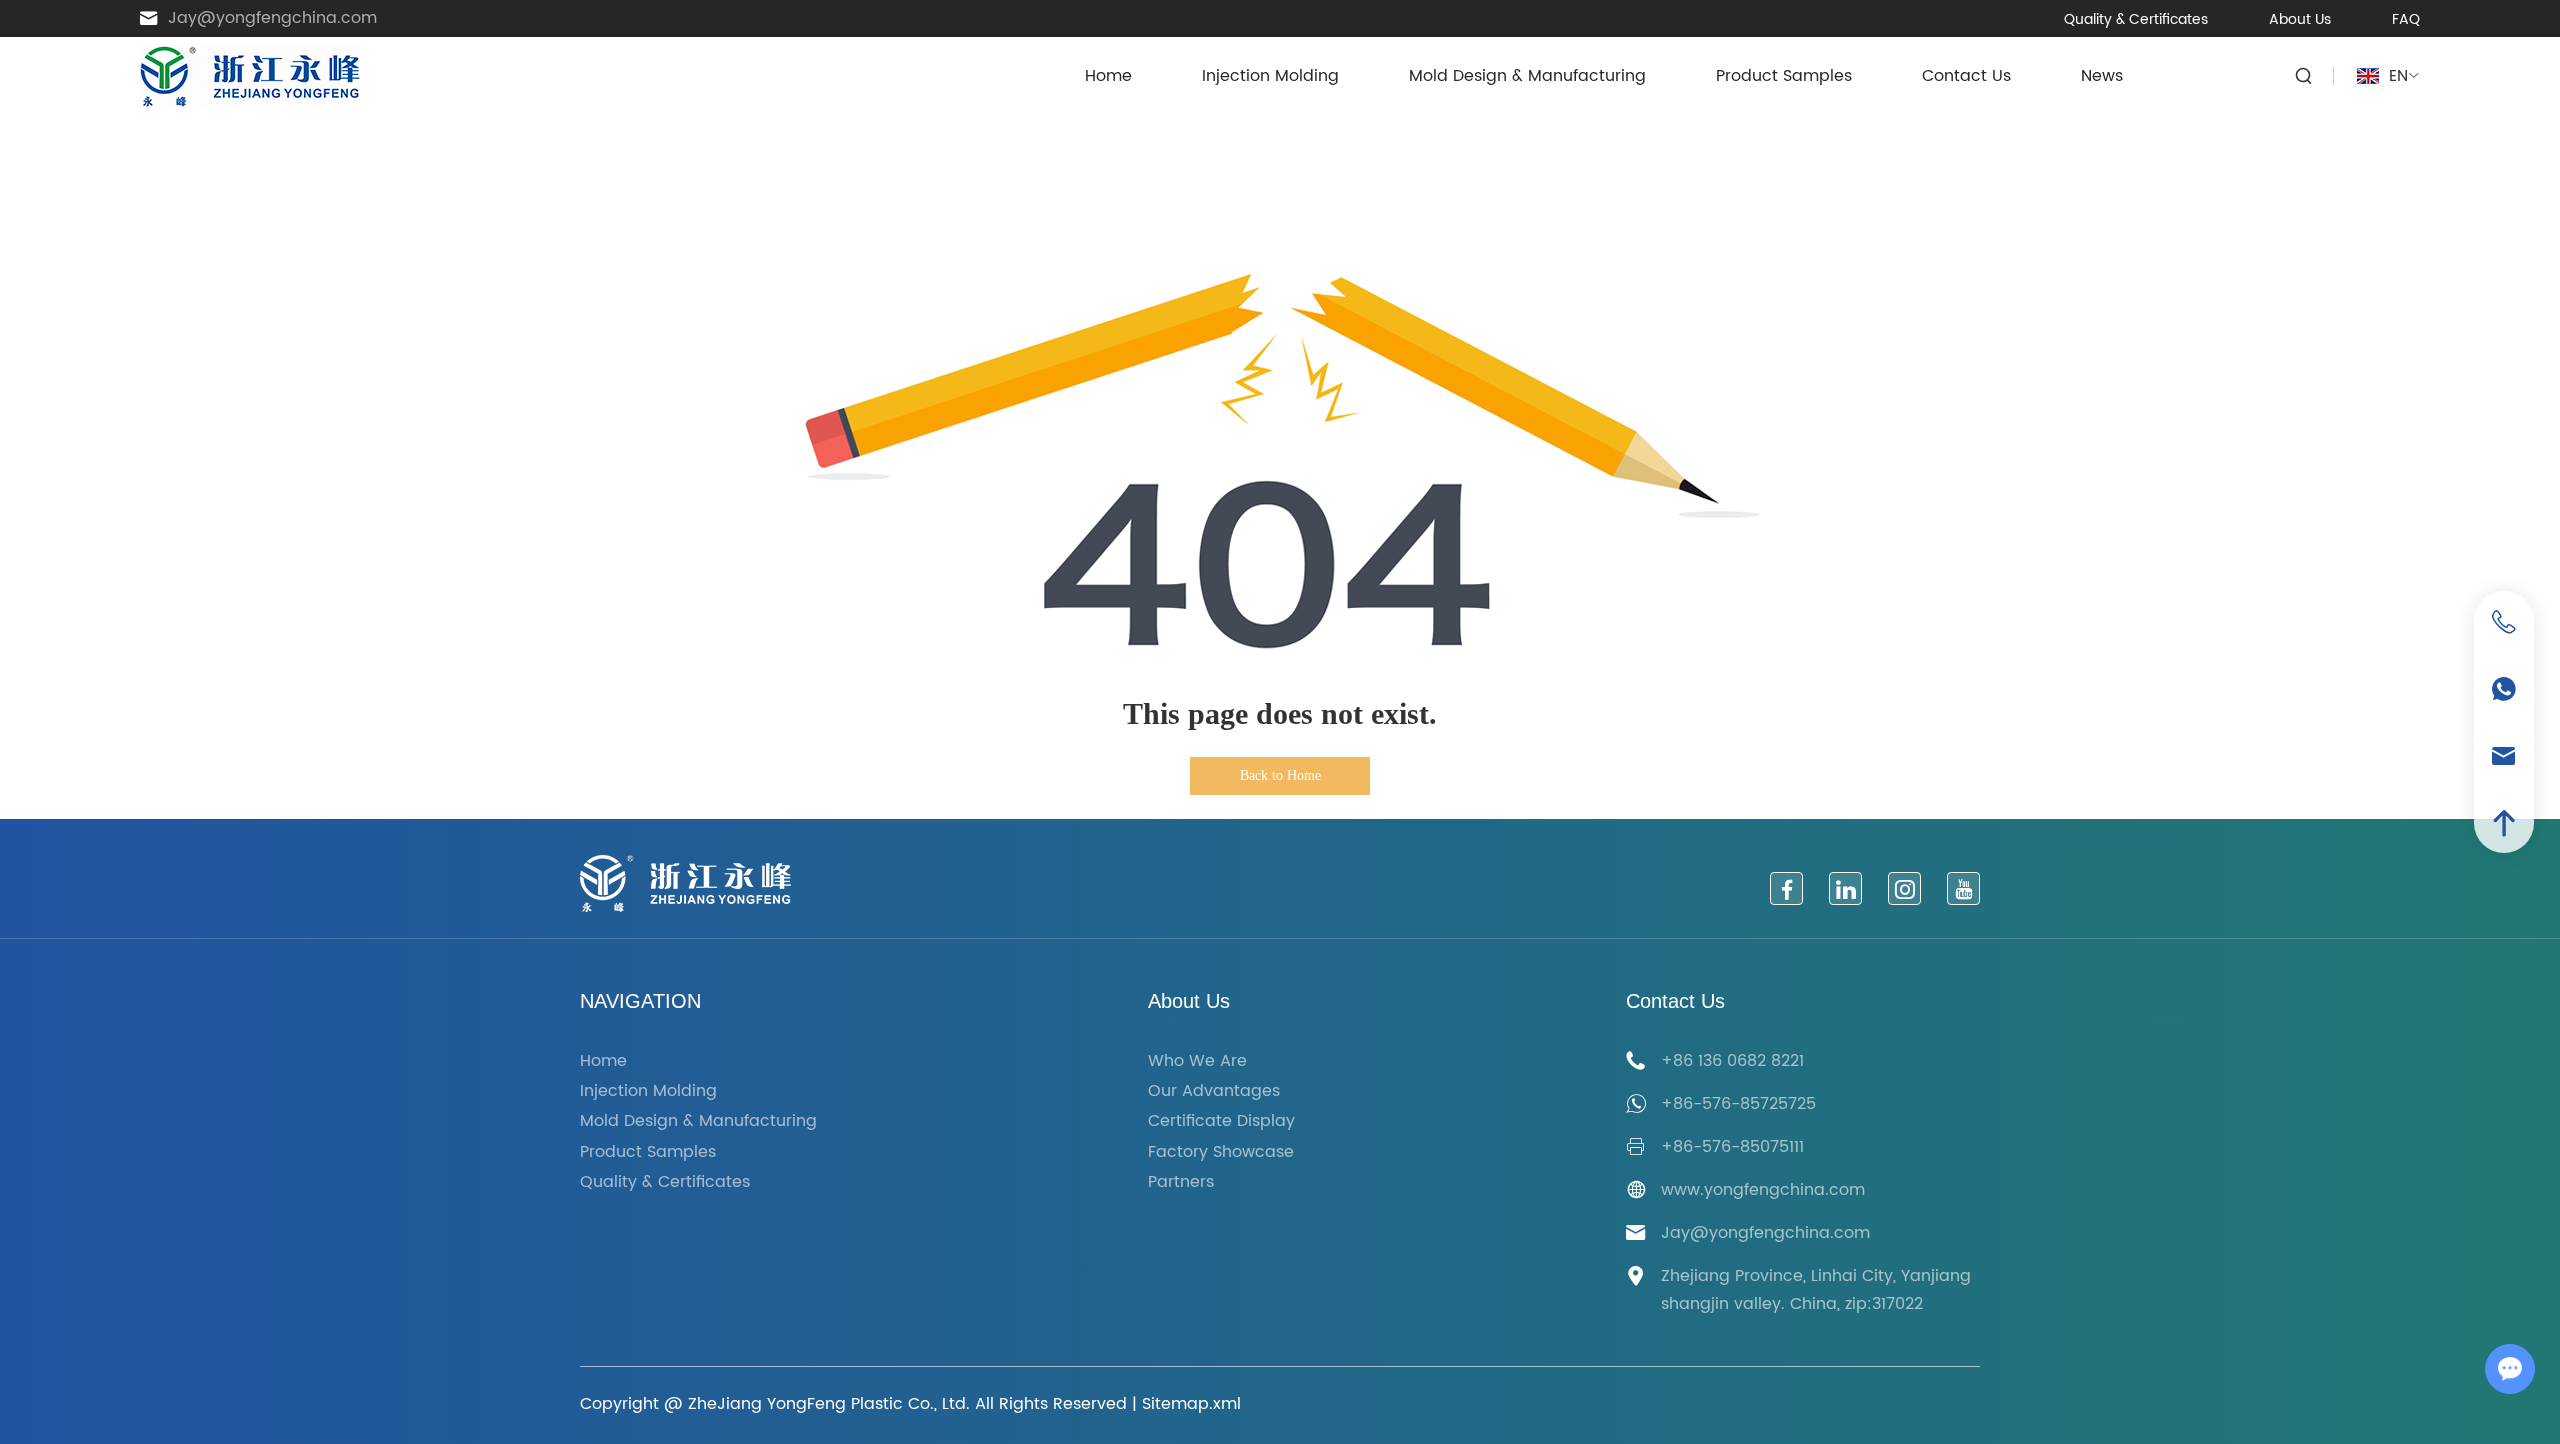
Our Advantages (1214, 1091)
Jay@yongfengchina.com (272, 18)
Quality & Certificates (2136, 19)
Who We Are (1197, 1061)
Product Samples (1784, 76)
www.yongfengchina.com (1763, 1190)
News (2102, 76)
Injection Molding (1270, 76)
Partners (1181, 1182)
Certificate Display (1221, 1121)
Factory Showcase (1221, 1152)
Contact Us (1966, 76)
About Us (2300, 19)
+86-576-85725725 (1738, 1104)
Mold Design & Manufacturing (1527, 76)
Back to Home (1280, 775)
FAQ (2406, 19)
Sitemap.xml (1191, 1404)
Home (1108, 76)
